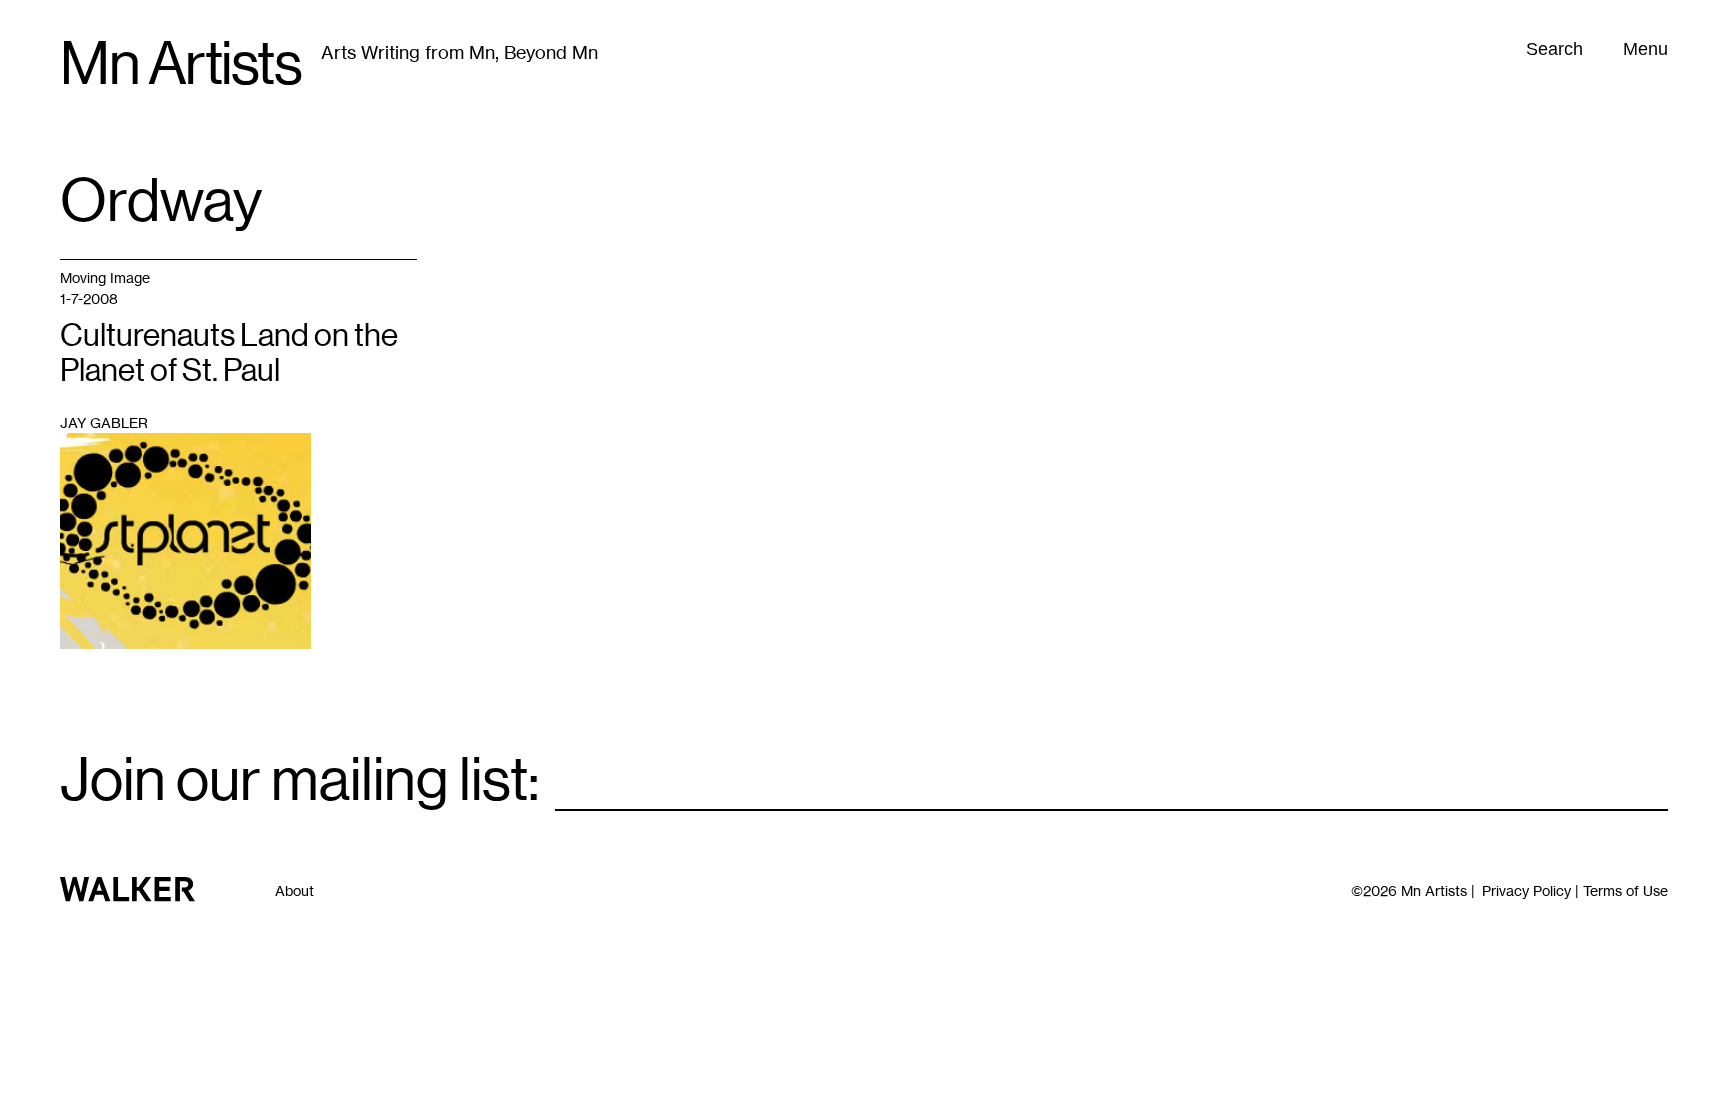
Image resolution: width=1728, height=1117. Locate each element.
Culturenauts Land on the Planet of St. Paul (229, 352)
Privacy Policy (1526, 890)
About (294, 891)
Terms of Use (1625, 890)
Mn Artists (180, 64)
